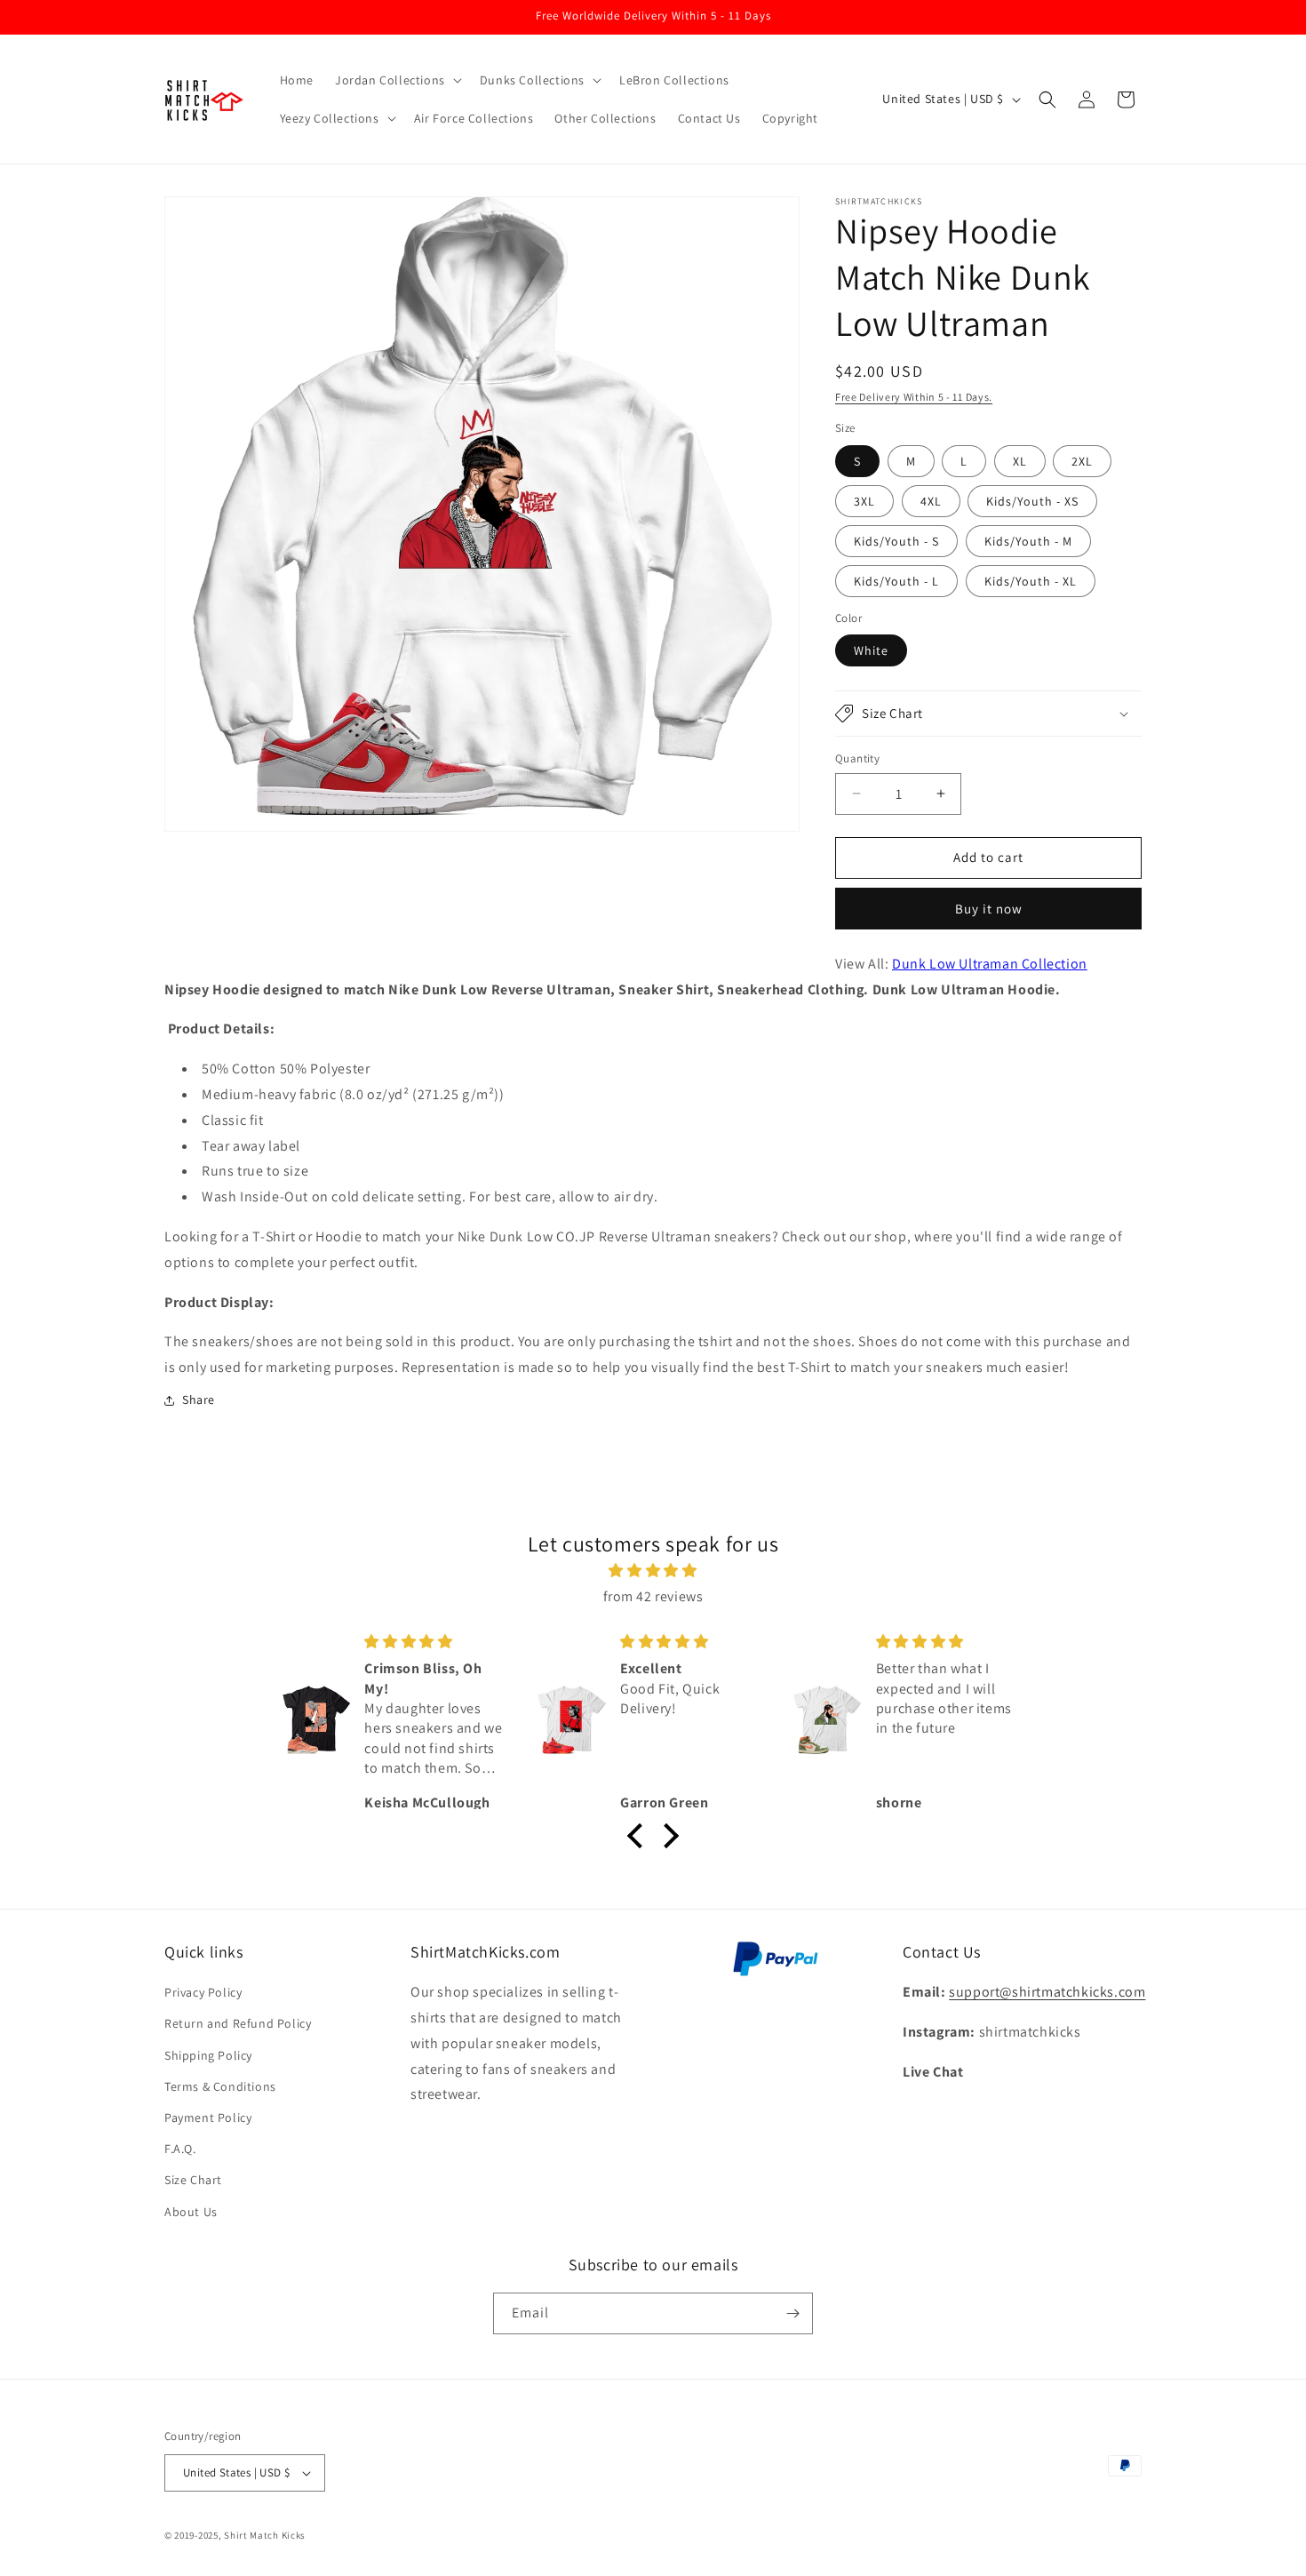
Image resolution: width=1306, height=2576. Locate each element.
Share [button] (199, 1400)
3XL (864, 501)
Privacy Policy (203, 1992)
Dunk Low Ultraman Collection (990, 964)
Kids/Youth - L (896, 581)
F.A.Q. (180, 2149)
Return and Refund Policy (238, 2023)
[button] (397, 80)
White (871, 650)
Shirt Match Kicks (265, 2535)
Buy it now (989, 909)
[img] (653, 1571)
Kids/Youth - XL (1031, 581)
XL (1020, 461)
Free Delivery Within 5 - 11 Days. (914, 397)
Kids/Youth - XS (1032, 501)
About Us (191, 2212)
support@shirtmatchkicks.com (1047, 1992)
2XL (1082, 461)
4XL (931, 501)
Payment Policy (208, 2117)
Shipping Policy (208, 2055)
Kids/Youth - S (896, 541)
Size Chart (193, 2180)
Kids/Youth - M (1028, 541)
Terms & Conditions (220, 2086)
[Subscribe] (792, 2313)
